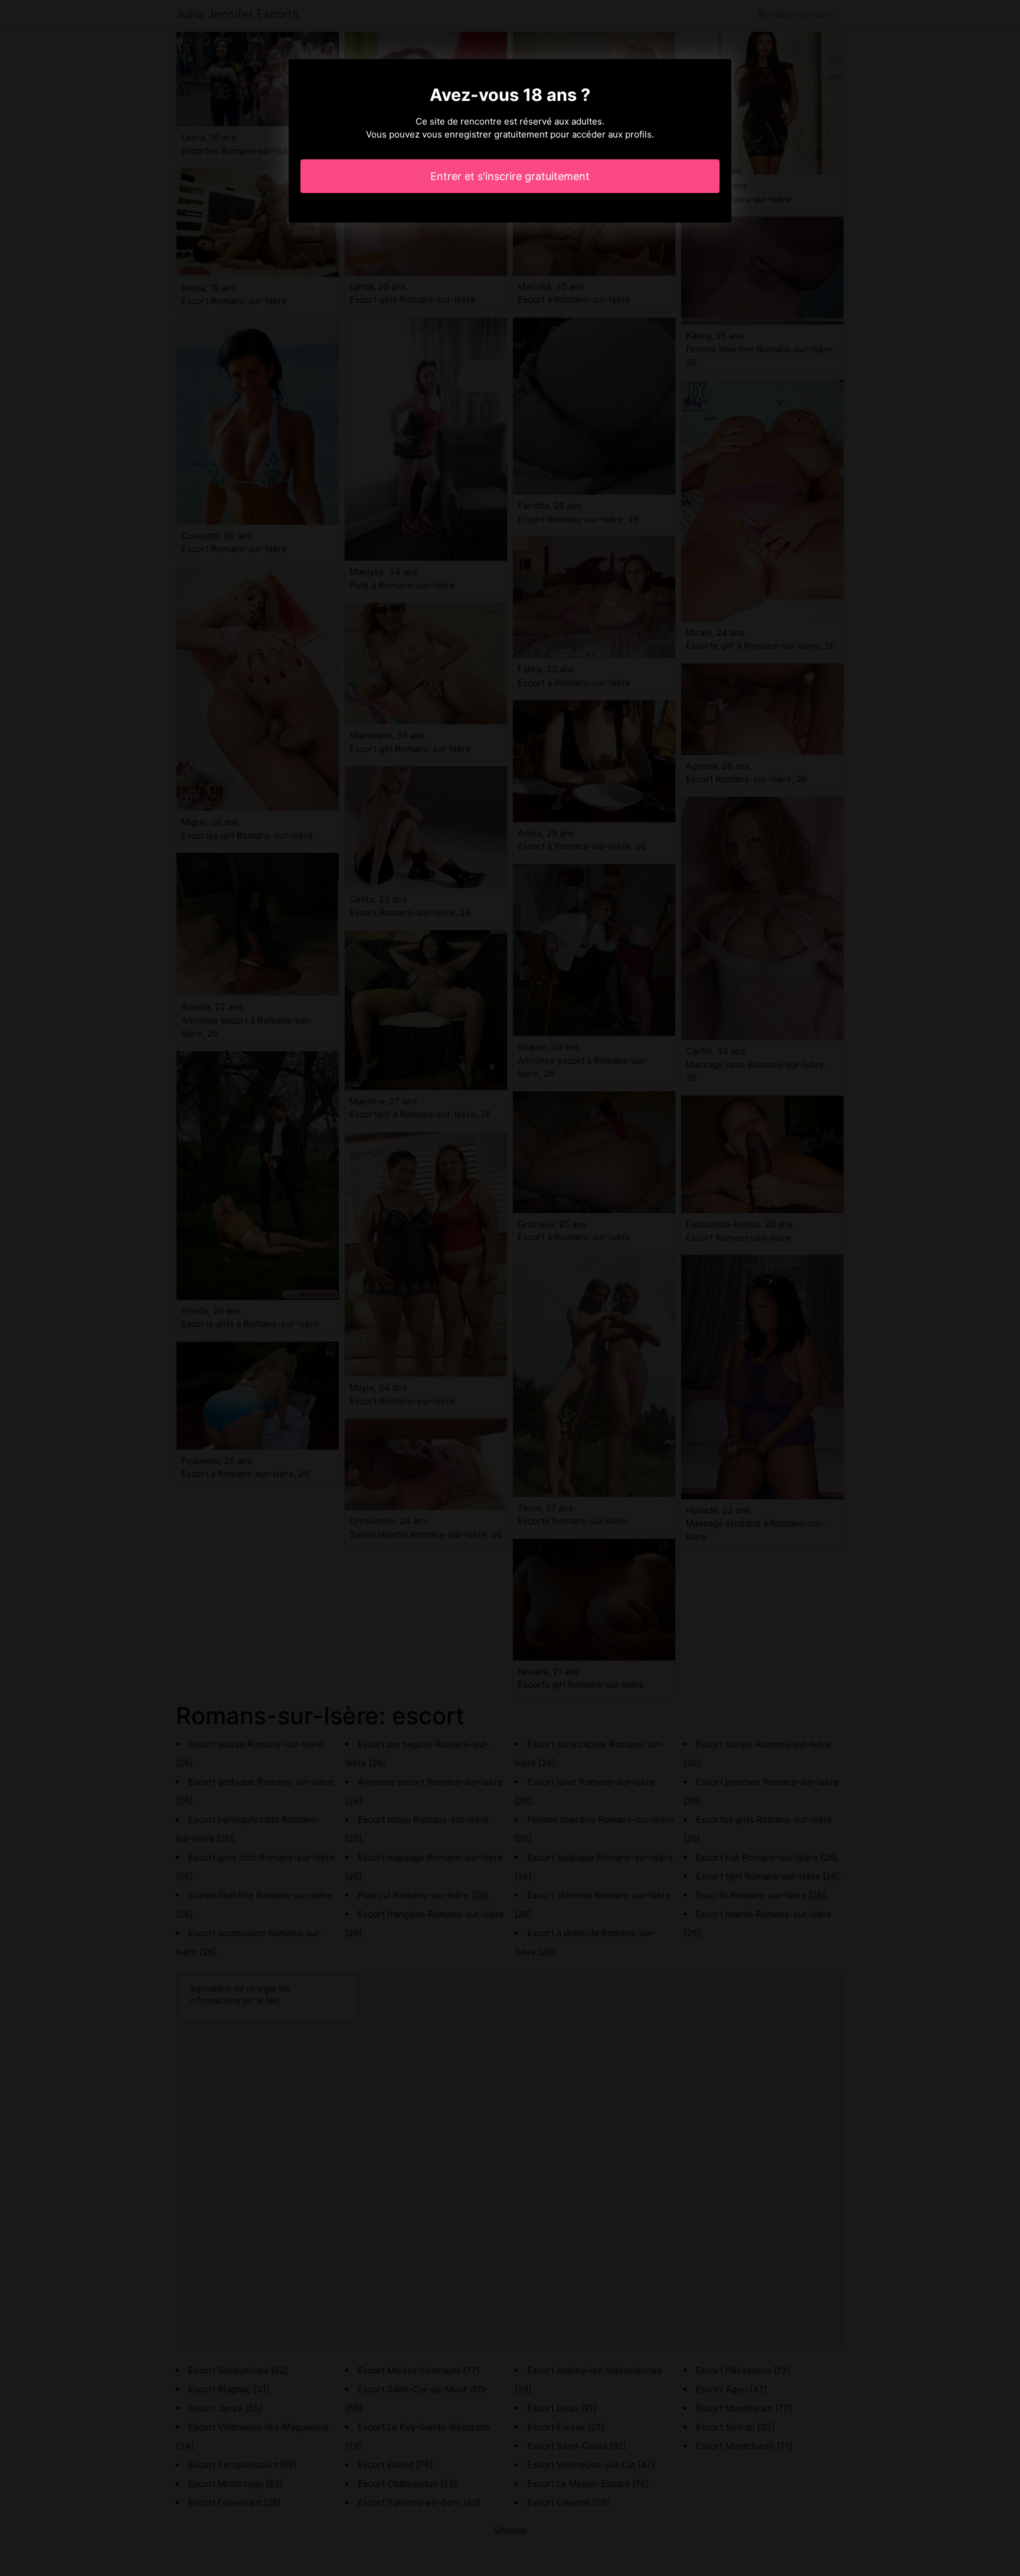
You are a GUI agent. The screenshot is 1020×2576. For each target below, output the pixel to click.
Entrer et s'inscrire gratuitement (510, 176)
